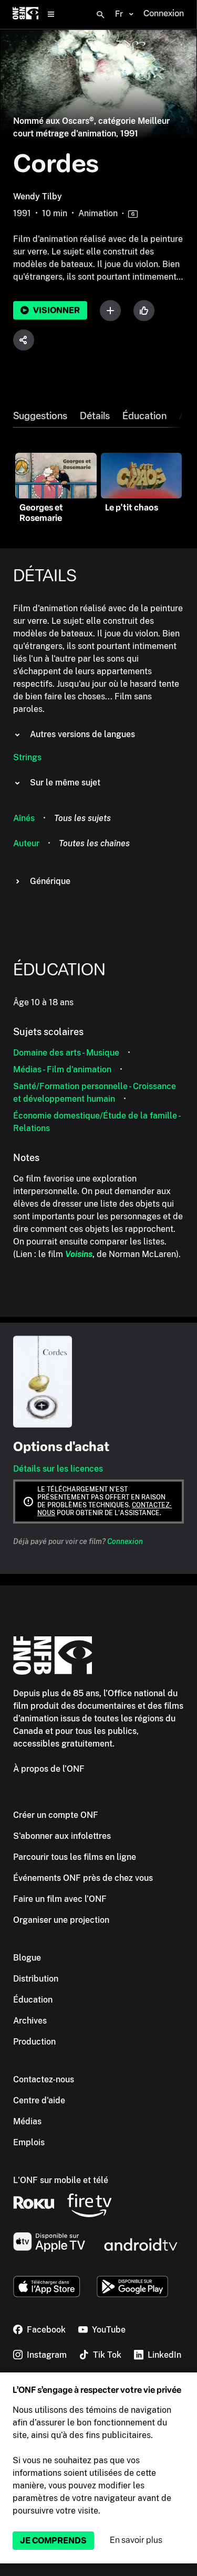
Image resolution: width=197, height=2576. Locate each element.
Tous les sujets (82, 818)
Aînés (24, 818)
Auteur (26, 843)
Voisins (79, 1254)
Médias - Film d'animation (62, 1069)
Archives (30, 2021)
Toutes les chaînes (94, 843)
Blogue (27, 1958)
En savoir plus (136, 2540)
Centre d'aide (39, 2100)
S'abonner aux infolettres (62, 1836)
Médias (27, 2121)
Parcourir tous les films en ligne (75, 1857)
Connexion (125, 1541)
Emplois (29, 2142)
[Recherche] (100, 15)
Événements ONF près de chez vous (83, 1878)
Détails (95, 416)
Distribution (36, 1979)
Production (34, 2042)
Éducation (144, 416)
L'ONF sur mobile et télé (61, 2180)
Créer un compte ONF (56, 1815)
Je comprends (53, 2541)
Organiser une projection (61, 1920)
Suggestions (40, 416)
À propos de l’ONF (49, 1769)
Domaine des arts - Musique (66, 1053)
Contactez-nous (44, 2079)
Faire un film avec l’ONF (60, 1899)
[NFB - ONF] (25, 14)
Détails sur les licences (58, 1469)
